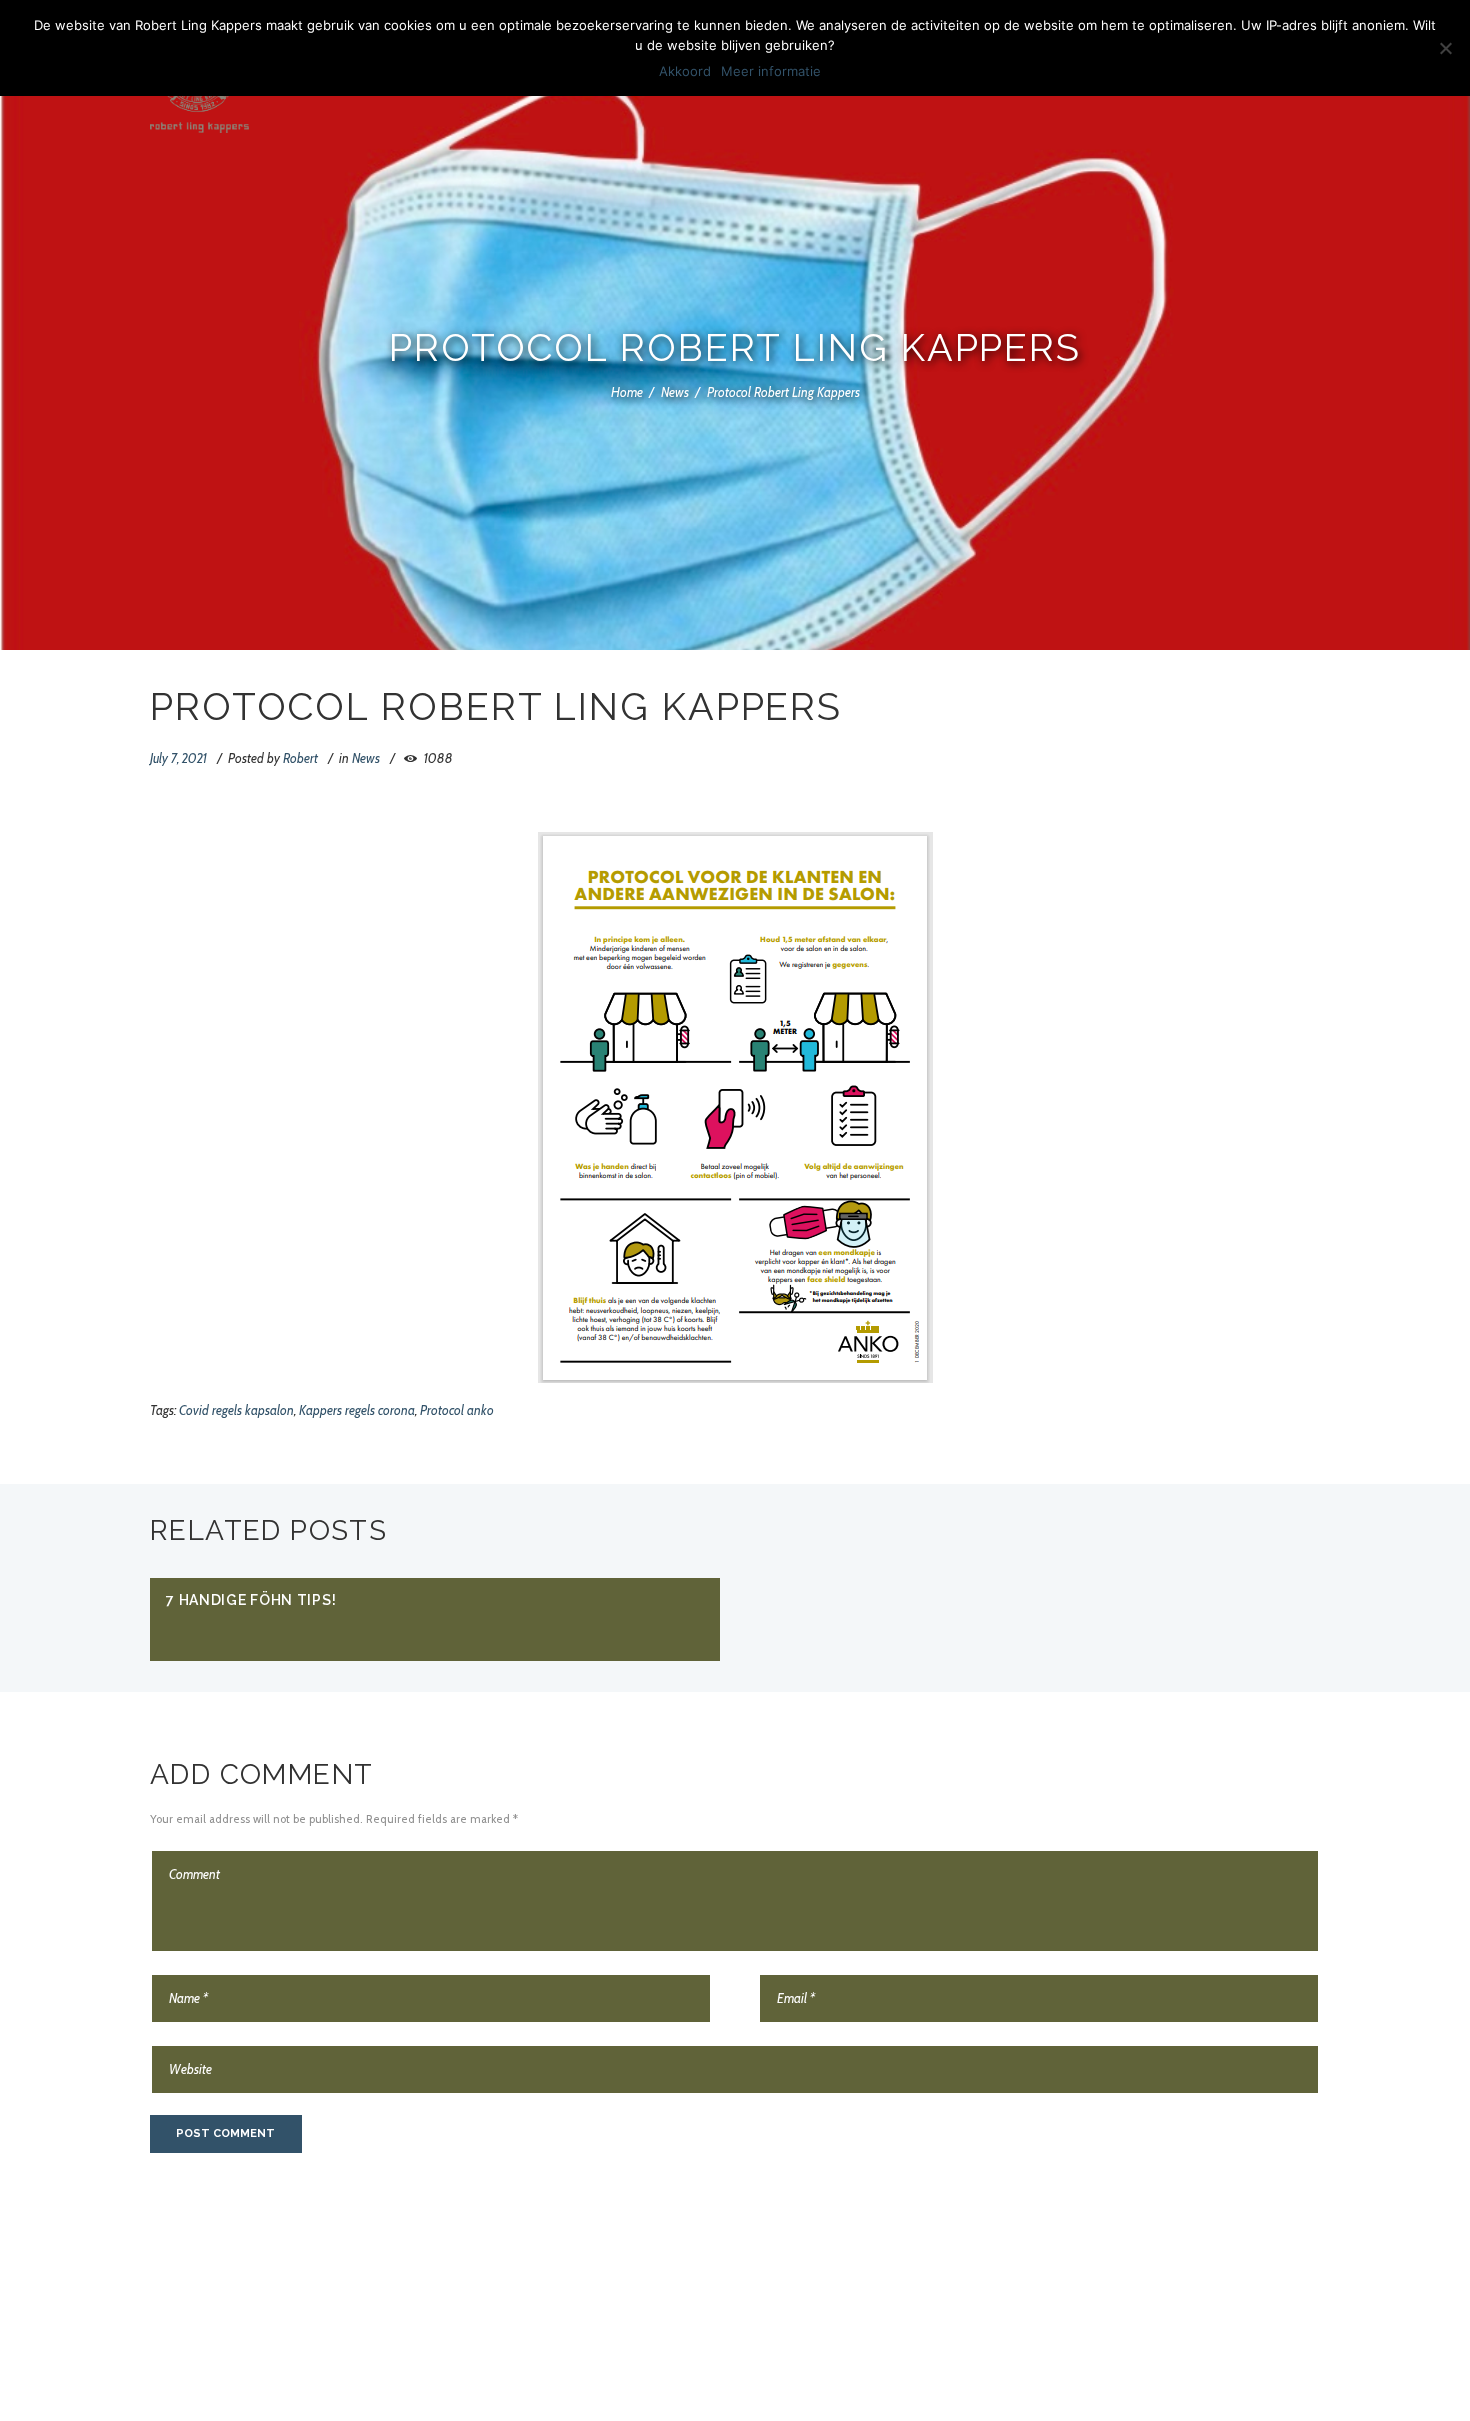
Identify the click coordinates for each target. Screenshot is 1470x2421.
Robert (300, 758)
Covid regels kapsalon (236, 1410)
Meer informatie (771, 71)
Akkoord (685, 71)
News (675, 392)
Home (627, 392)
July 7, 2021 (178, 758)
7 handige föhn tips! (251, 1600)
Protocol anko (457, 1410)
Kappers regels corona (357, 1410)
